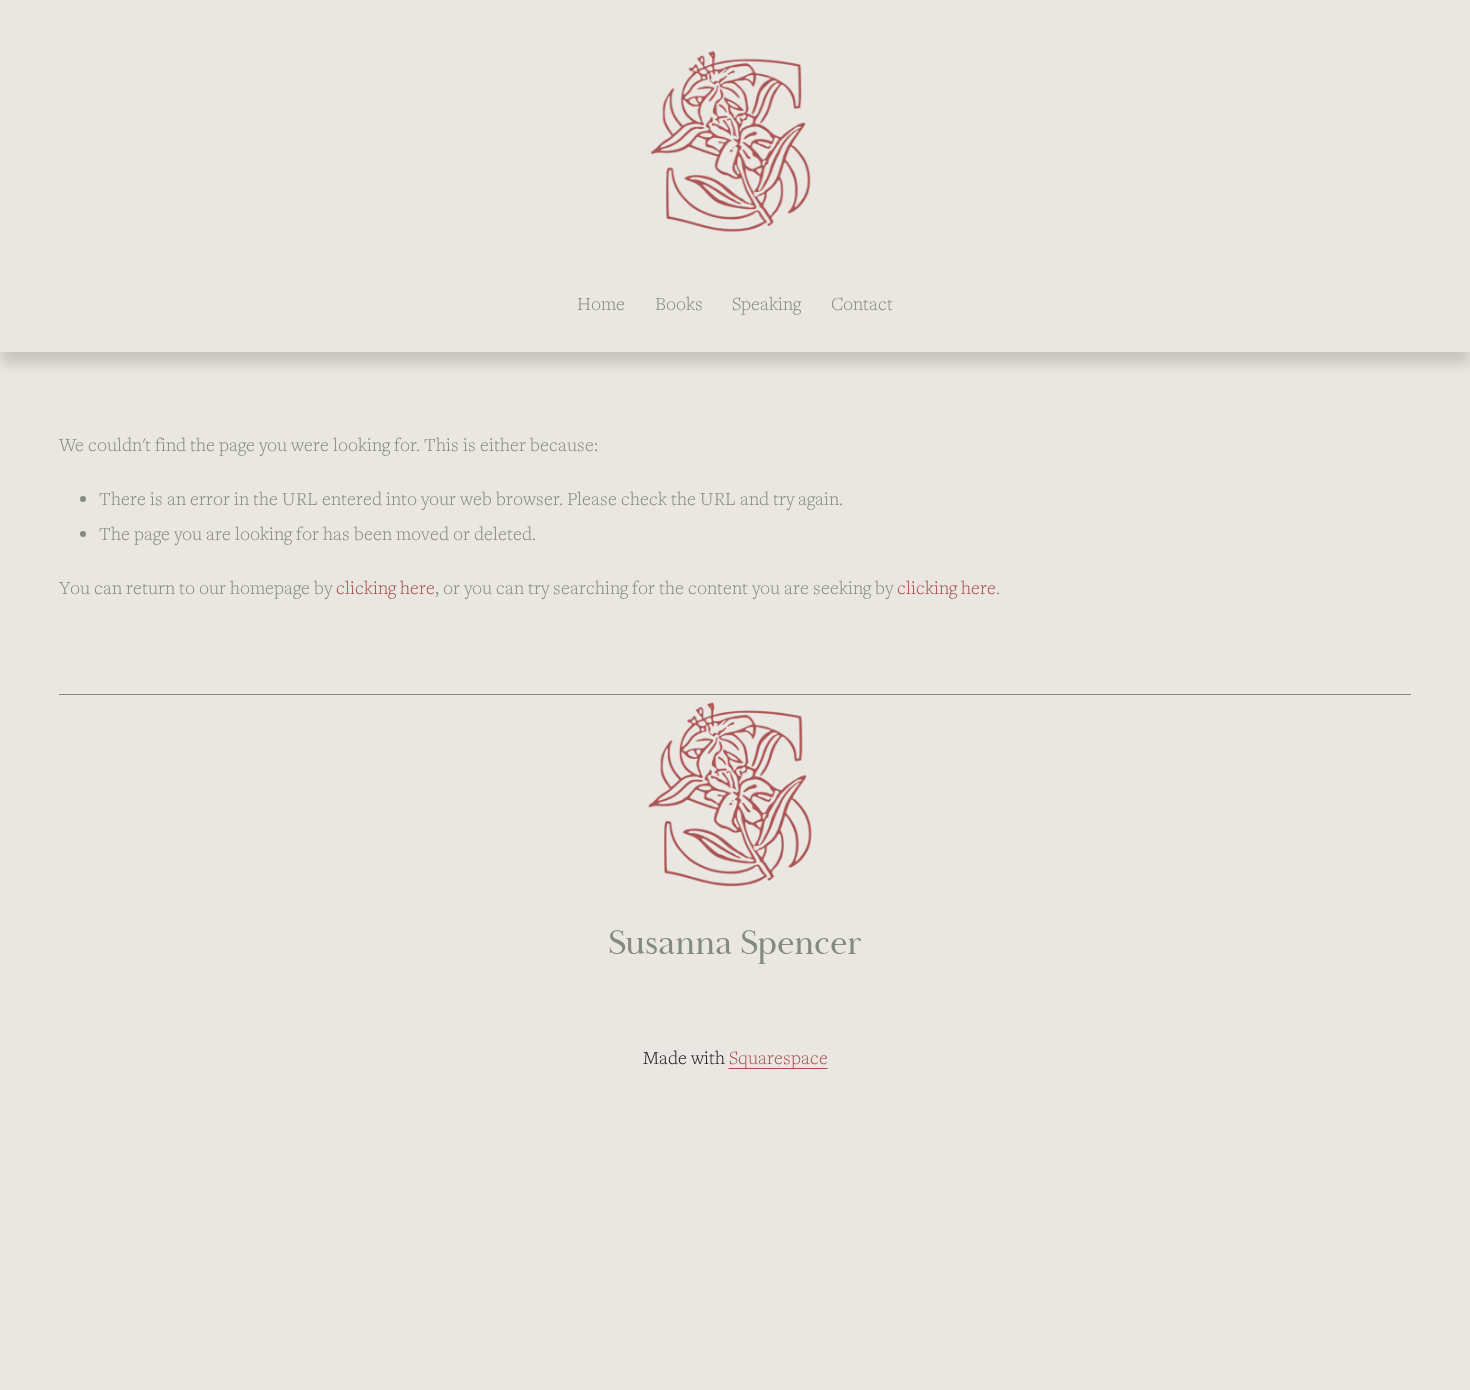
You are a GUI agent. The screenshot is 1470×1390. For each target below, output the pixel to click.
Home (601, 303)
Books (679, 303)
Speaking (766, 303)
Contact (862, 303)
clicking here (385, 587)
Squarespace (778, 1057)
